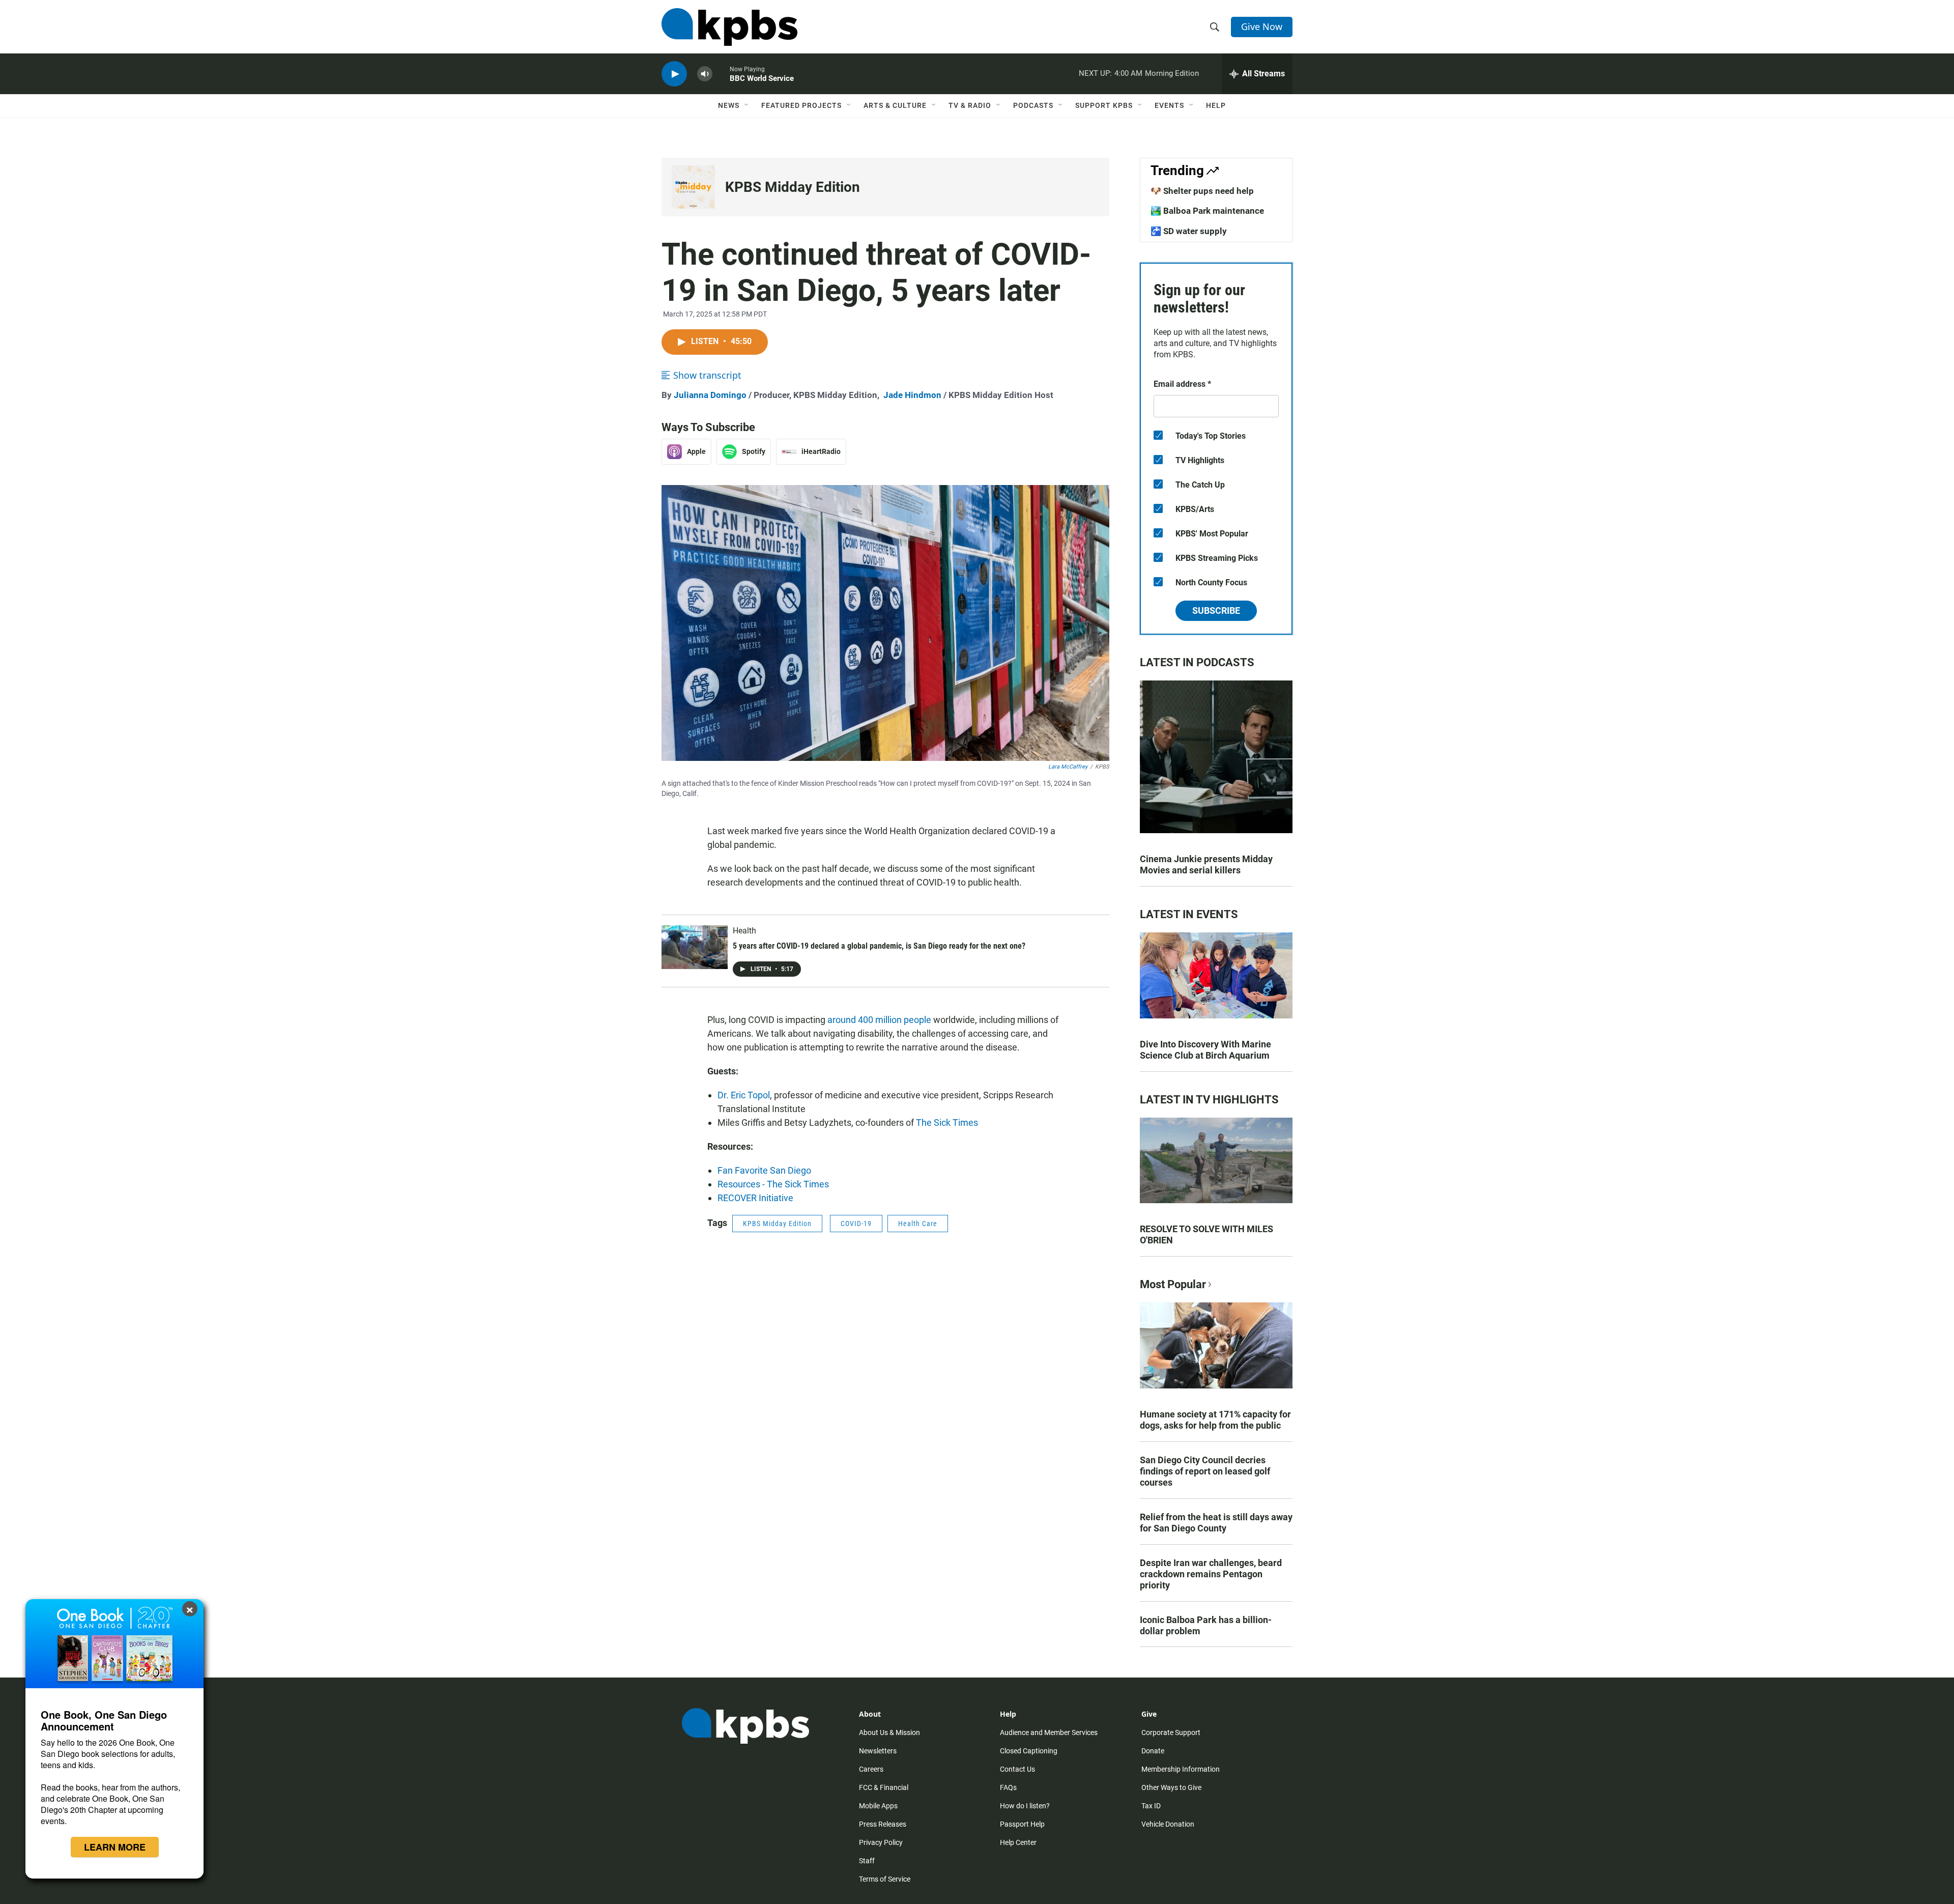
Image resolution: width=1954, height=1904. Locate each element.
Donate (1153, 1751)
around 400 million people (879, 1020)
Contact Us (1017, 1769)
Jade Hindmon (912, 395)
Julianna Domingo (710, 395)
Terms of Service (885, 1879)
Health (744, 931)
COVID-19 (856, 1224)
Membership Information (1181, 1769)
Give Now (1262, 26)
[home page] (729, 27)
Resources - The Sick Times (773, 1184)
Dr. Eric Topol (744, 1095)
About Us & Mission (889, 1732)
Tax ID (1151, 1806)
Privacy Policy (881, 1842)
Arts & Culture (895, 105)
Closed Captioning (1029, 1751)
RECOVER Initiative (755, 1198)
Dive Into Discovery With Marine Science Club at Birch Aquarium (1205, 1050)
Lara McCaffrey (1068, 767)
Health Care (918, 1224)
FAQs (1008, 1787)
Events (1169, 105)
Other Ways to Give (1171, 1787)
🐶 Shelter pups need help (1202, 191)
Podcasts (1033, 105)
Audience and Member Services (1049, 1732)
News (729, 105)
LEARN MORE (115, 1847)
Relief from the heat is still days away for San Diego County (1216, 1523)
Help (1216, 105)
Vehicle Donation (1168, 1824)
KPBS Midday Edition (793, 187)
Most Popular (1173, 1284)
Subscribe (1216, 610)
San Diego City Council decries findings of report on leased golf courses (1205, 1471)
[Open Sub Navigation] (747, 105)
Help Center (1018, 1842)
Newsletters (878, 1751)
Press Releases (883, 1824)
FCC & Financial (884, 1787)
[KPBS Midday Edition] (693, 187)
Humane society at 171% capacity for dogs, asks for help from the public (1215, 1420)
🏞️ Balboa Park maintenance (1207, 211)
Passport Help (1022, 1824)
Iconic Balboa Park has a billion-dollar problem (1206, 1625)
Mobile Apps (878, 1806)
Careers (871, 1769)
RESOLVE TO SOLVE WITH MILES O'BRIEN (1206, 1234)
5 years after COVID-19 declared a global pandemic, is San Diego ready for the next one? (879, 946)
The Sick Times (947, 1122)
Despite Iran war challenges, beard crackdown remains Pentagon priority (1211, 1574)
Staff (867, 1861)
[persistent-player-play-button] (674, 74)
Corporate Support (1171, 1732)
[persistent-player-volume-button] (705, 74)
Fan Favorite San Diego (764, 1170)
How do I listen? (1025, 1806)
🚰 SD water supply (1189, 231)
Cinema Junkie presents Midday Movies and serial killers (1206, 864)
